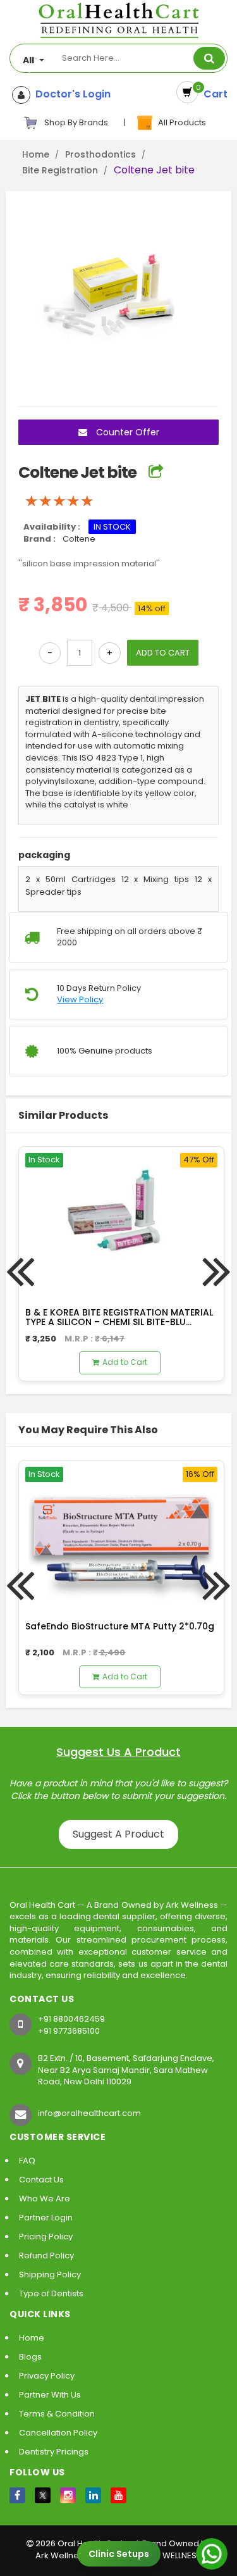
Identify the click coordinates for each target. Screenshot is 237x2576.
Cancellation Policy (58, 2433)
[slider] (59, 501)
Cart (213, 94)
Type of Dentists (51, 2293)
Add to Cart (125, 1362)
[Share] (156, 472)
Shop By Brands (75, 122)
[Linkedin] (93, 2495)
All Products (180, 122)
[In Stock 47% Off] (121, 1220)
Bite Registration (60, 170)
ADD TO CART (163, 653)
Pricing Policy (46, 2237)
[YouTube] (118, 2495)
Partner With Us (50, 2395)
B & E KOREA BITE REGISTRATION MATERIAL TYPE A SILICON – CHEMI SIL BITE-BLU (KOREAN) (119, 1322)
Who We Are (45, 2199)
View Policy (80, 1000)
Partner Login (46, 2218)
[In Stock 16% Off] (121, 1534)
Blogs (30, 2357)
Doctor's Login (70, 94)
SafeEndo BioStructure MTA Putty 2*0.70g (120, 1626)
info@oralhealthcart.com (89, 2113)
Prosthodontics (100, 154)
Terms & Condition (57, 2414)
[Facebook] (17, 2495)
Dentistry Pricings (54, 2452)
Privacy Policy (47, 2376)
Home (36, 154)
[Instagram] (68, 2495)
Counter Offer (126, 432)
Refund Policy (46, 2256)
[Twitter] (43, 2495)
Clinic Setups (119, 2554)
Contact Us (41, 2180)
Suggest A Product (118, 1834)
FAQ (27, 2161)
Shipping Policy (50, 2274)
